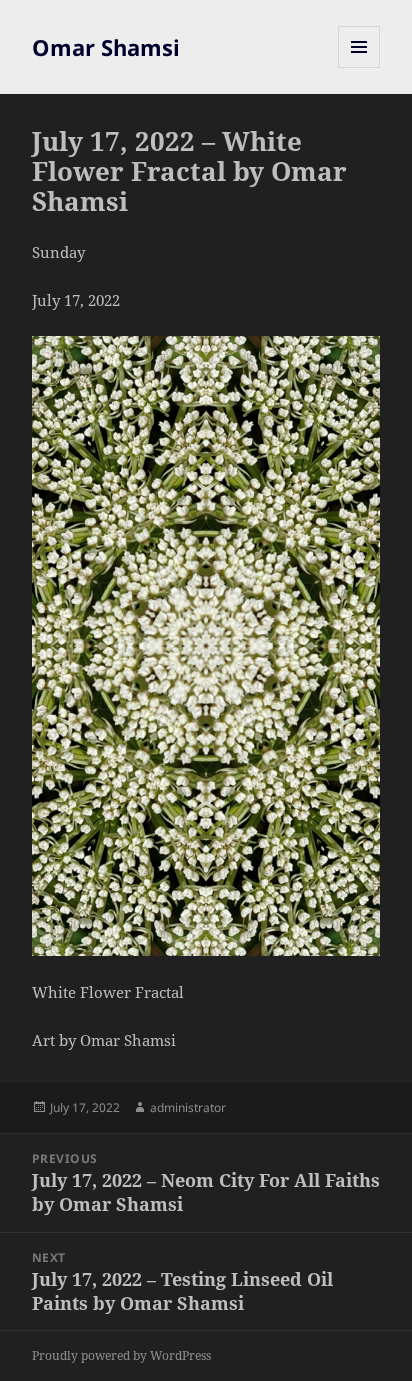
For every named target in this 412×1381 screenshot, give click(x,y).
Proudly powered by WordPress (121, 1355)
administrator (188, 1107)
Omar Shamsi (106, 47)
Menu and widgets (359, 67)
